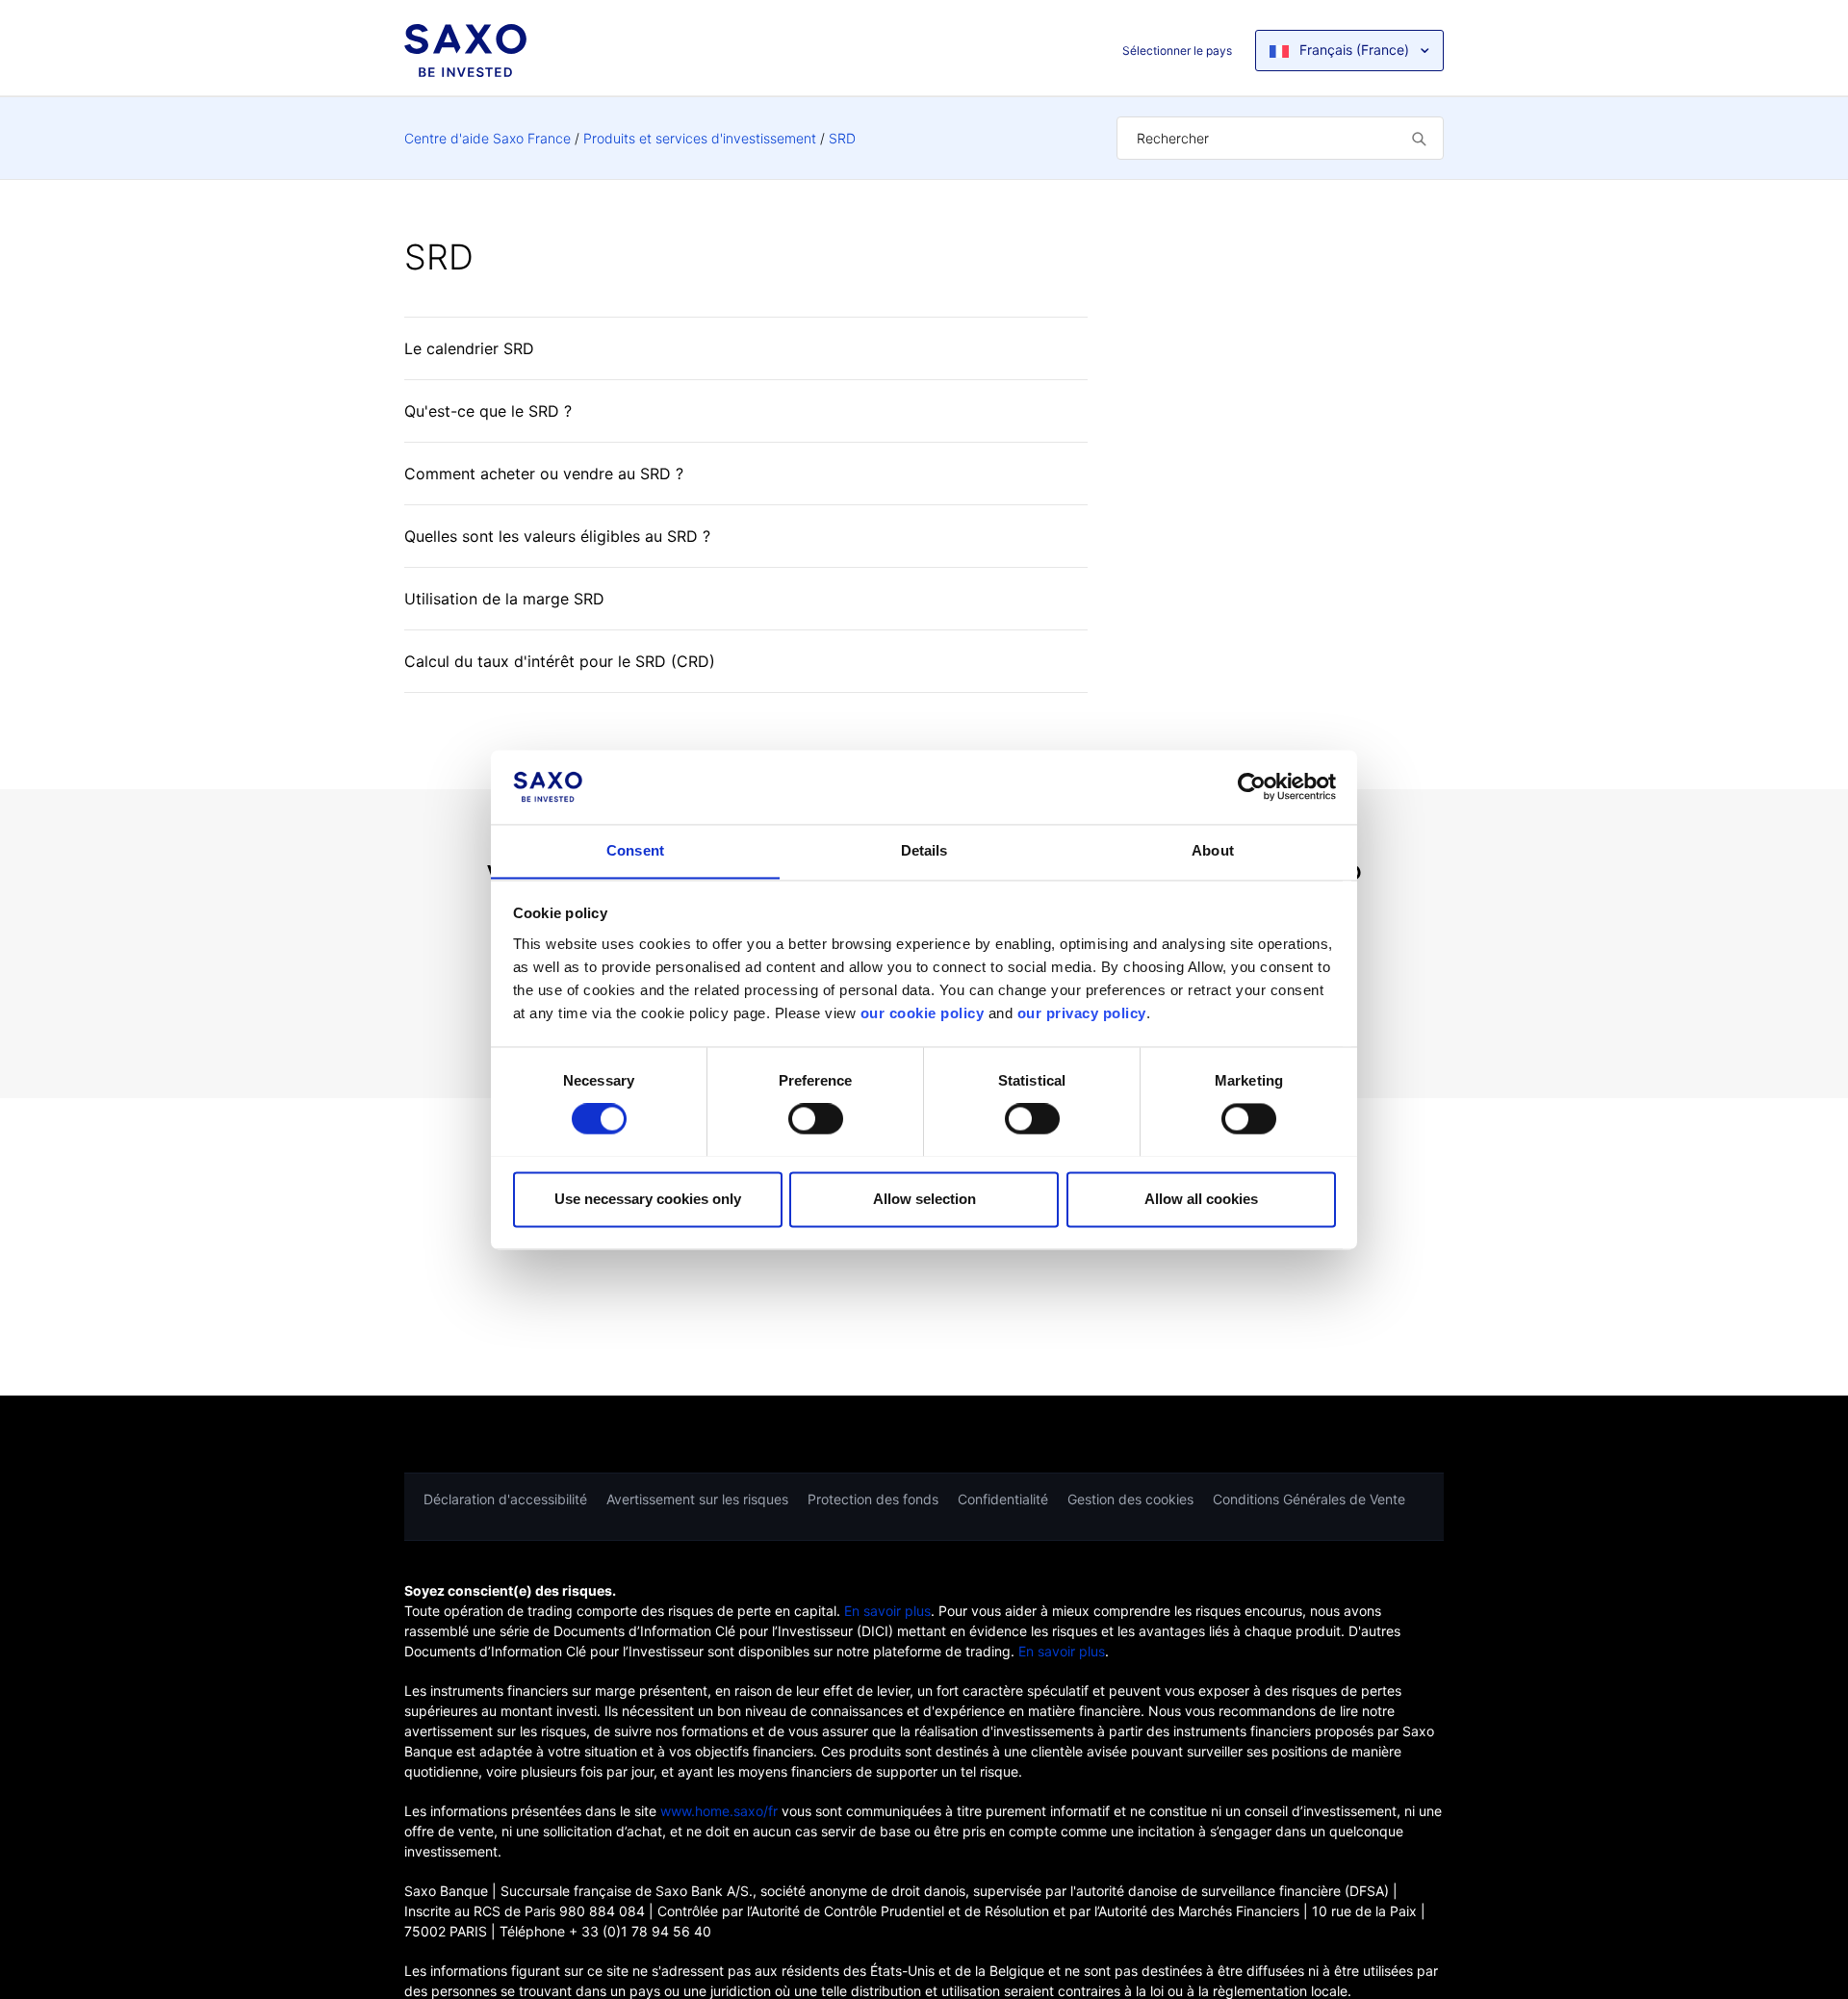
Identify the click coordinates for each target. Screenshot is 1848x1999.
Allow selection (924, 1199)
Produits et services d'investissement (700, 138)
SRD (842, 138)
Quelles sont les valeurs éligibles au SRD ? (557, 536)
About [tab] (1213, 850)
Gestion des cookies (1130, 1499)
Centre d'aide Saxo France (488, 138)
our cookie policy (923, 1013)
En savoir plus (887, 1611)
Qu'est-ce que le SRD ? (488, 411)
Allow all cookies (1201, 1199)
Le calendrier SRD (469, 348)
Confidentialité (1003, 1499)
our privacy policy (1082, 1013)
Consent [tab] (635, 850)
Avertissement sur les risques (697, 1499)
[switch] (816, 1118)
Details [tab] (924, 850)
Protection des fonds (873, 1499)
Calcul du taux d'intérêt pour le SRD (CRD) (560, 661)
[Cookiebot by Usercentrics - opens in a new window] (1252, 786)
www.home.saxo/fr (719, 1811)
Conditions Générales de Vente (1309, 1499)
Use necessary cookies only (648, 1199)
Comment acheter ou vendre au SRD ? (544, 474)
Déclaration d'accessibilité (505, 1499)
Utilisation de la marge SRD (504, 599)
